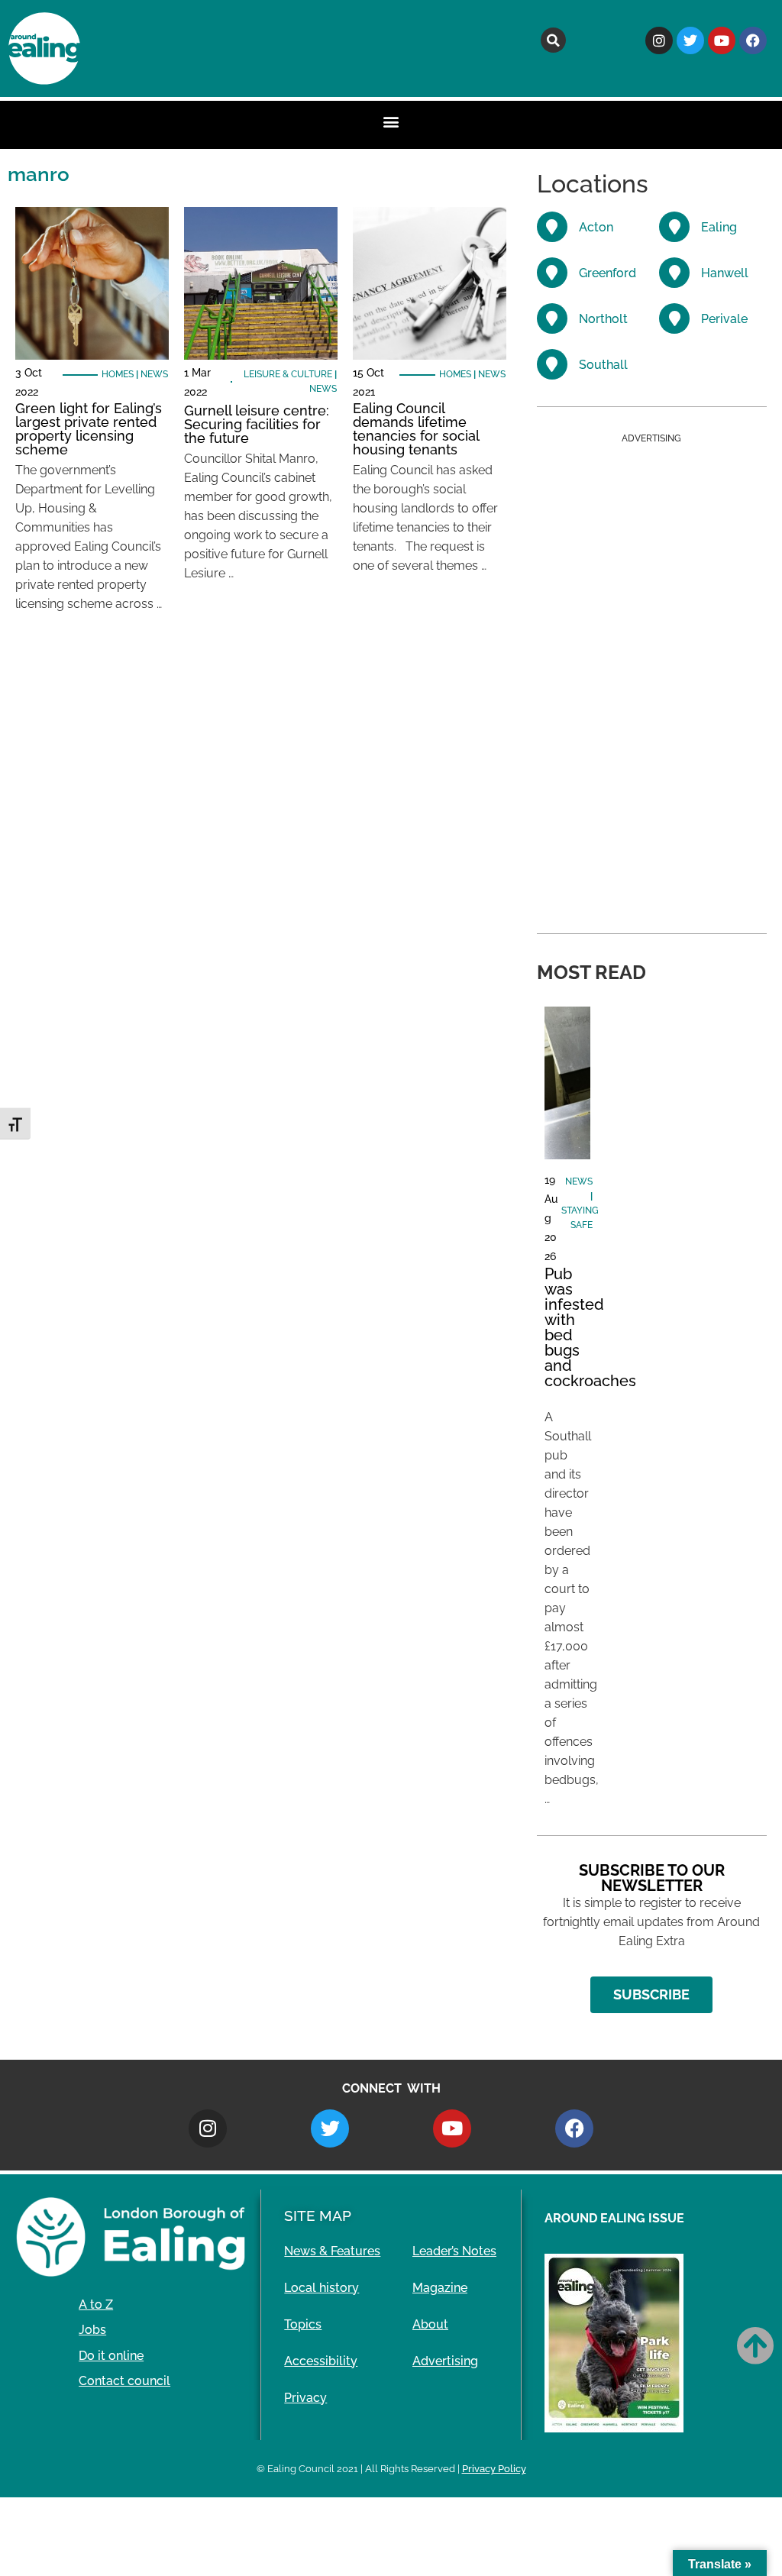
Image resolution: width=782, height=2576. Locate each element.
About (430, 2324)
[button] (553, 40)
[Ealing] (674, 227)
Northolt (603, 319)
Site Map (318, 2216)
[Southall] (552, 364)
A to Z (96, 2305)
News (154, 374)
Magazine (440, 2288)
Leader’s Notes (454, 2251)
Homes (118, 374)
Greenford (608, 273)
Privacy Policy (494, 2469)
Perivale (724, 319)
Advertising (445, 2361)
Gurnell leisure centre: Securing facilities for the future (257, 424)
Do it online (111, 2356)
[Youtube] (722, 40)
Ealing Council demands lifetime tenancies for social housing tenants (416, 429)
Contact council (124, 2381)
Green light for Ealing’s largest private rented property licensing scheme (89, 429)
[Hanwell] (674, 273)
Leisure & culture (288, 374)
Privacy (305, 2398)
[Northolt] (552, 318)
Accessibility (321, 2361)
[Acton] (552, 227)
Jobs (92, 2330)
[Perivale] (674, 318)
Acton (596, 227)
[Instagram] (659, 40)
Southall (603, 365)
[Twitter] (690, 40)
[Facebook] (753, 40)
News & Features (332, 2251)
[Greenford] (552, 273)
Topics (303, 2324)
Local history (322, 2288)
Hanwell (725, 273)
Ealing (719, 227)
